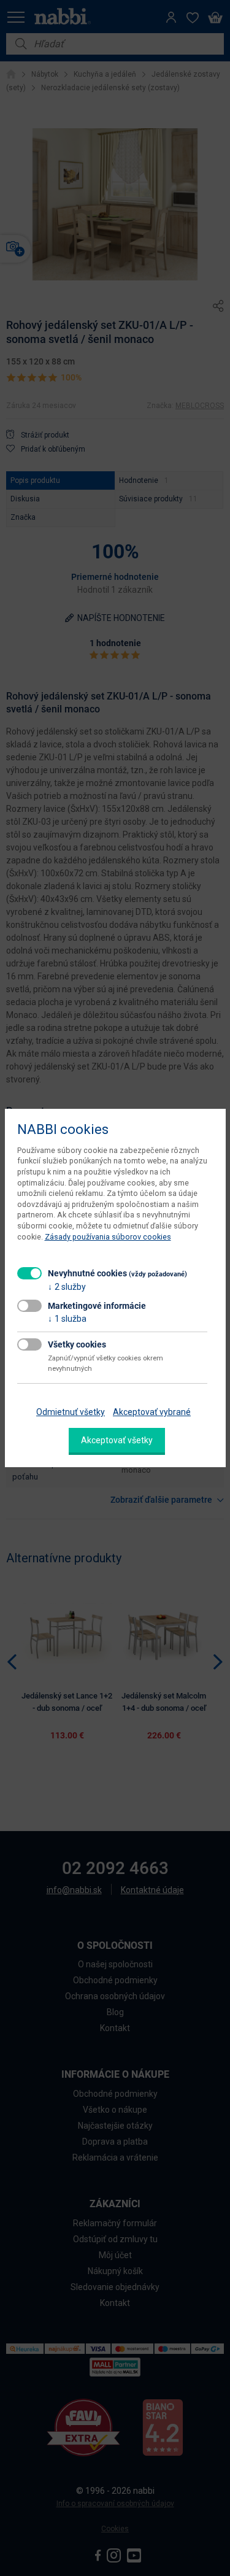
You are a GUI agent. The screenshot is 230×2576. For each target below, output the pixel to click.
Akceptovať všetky (117, 1440)
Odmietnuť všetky (71, 1412)
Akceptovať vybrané (152, 1412)
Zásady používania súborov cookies (108, 1237)
